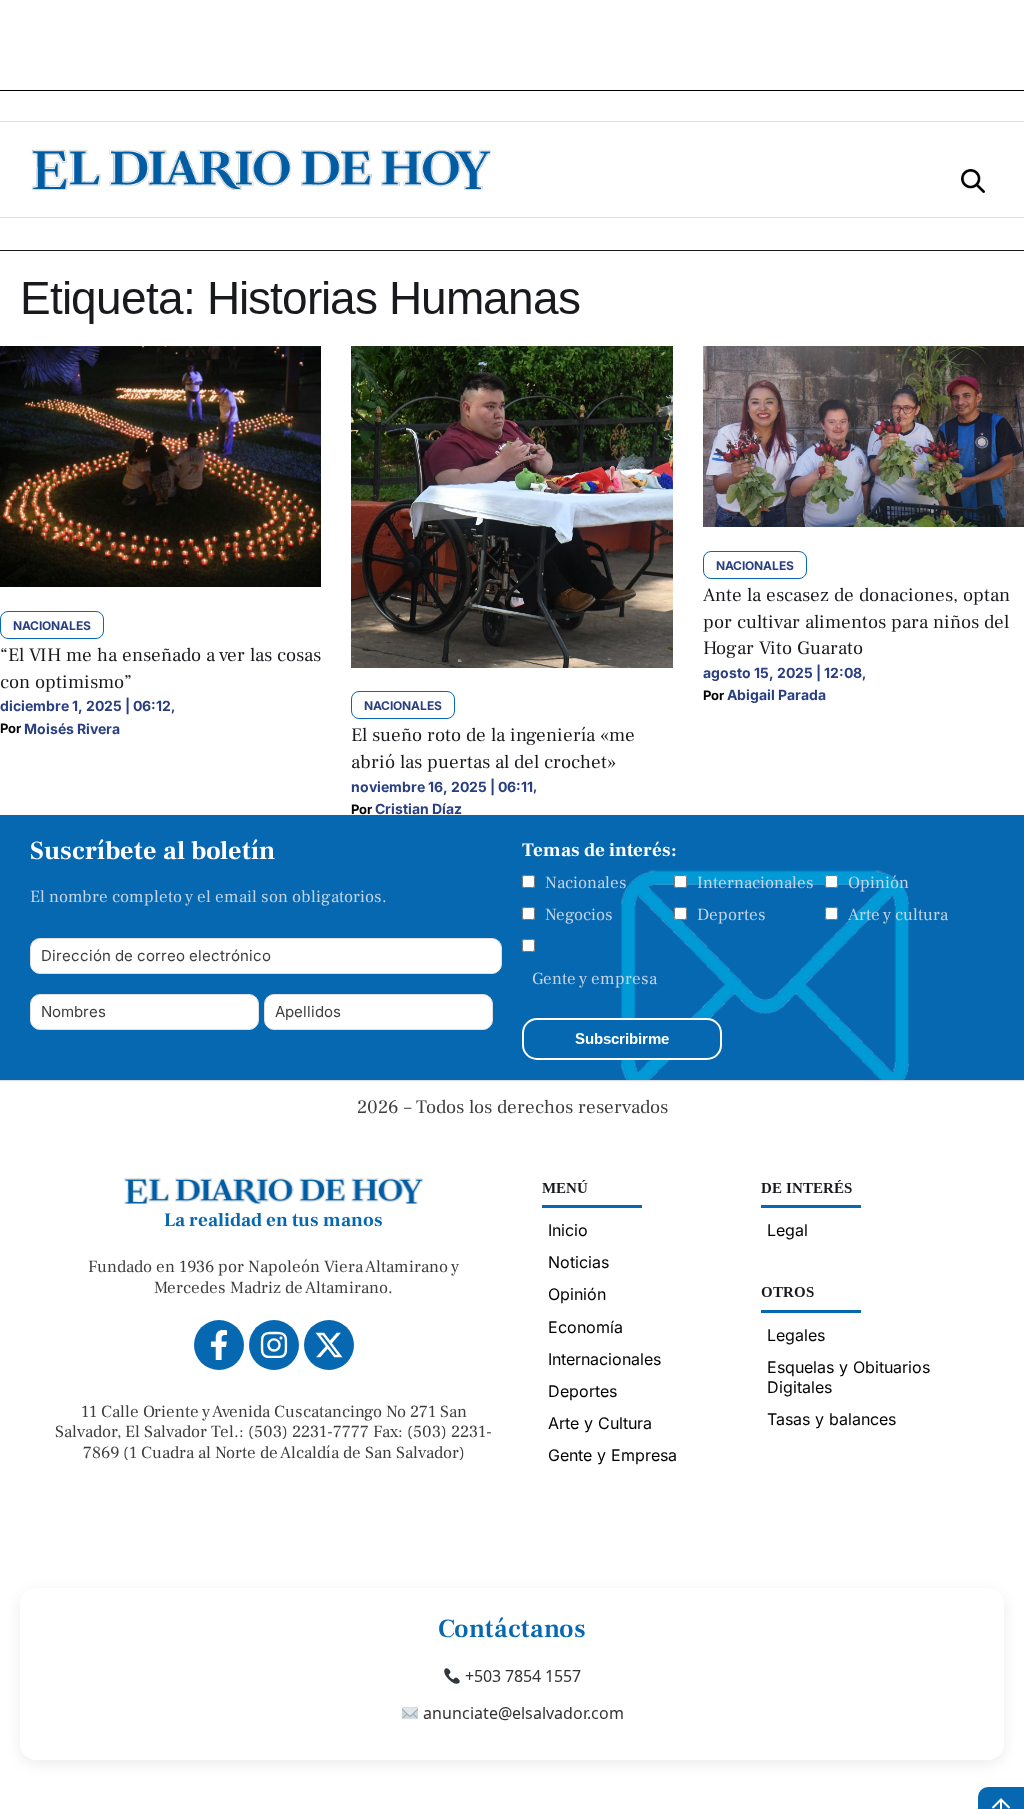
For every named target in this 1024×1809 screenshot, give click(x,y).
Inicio (568, 1230)
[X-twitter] (329, 1345)
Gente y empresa (594, 979)
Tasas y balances (831, 1419)
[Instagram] (274, 1345)
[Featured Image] (160, 581)
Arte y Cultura (600, 1423)
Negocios (579, 915)
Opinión (878, 883)
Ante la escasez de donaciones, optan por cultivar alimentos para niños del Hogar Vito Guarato (856, 621)
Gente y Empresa (612, 1455)
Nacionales (586, 883)
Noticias (578, 1262)
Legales (796, 1335)
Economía (585, 1327)
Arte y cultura (898, 915)
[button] (973, 179)
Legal (787, 1230)
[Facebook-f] (219, 1345)
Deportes (731, 915)
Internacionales (755, 883)
